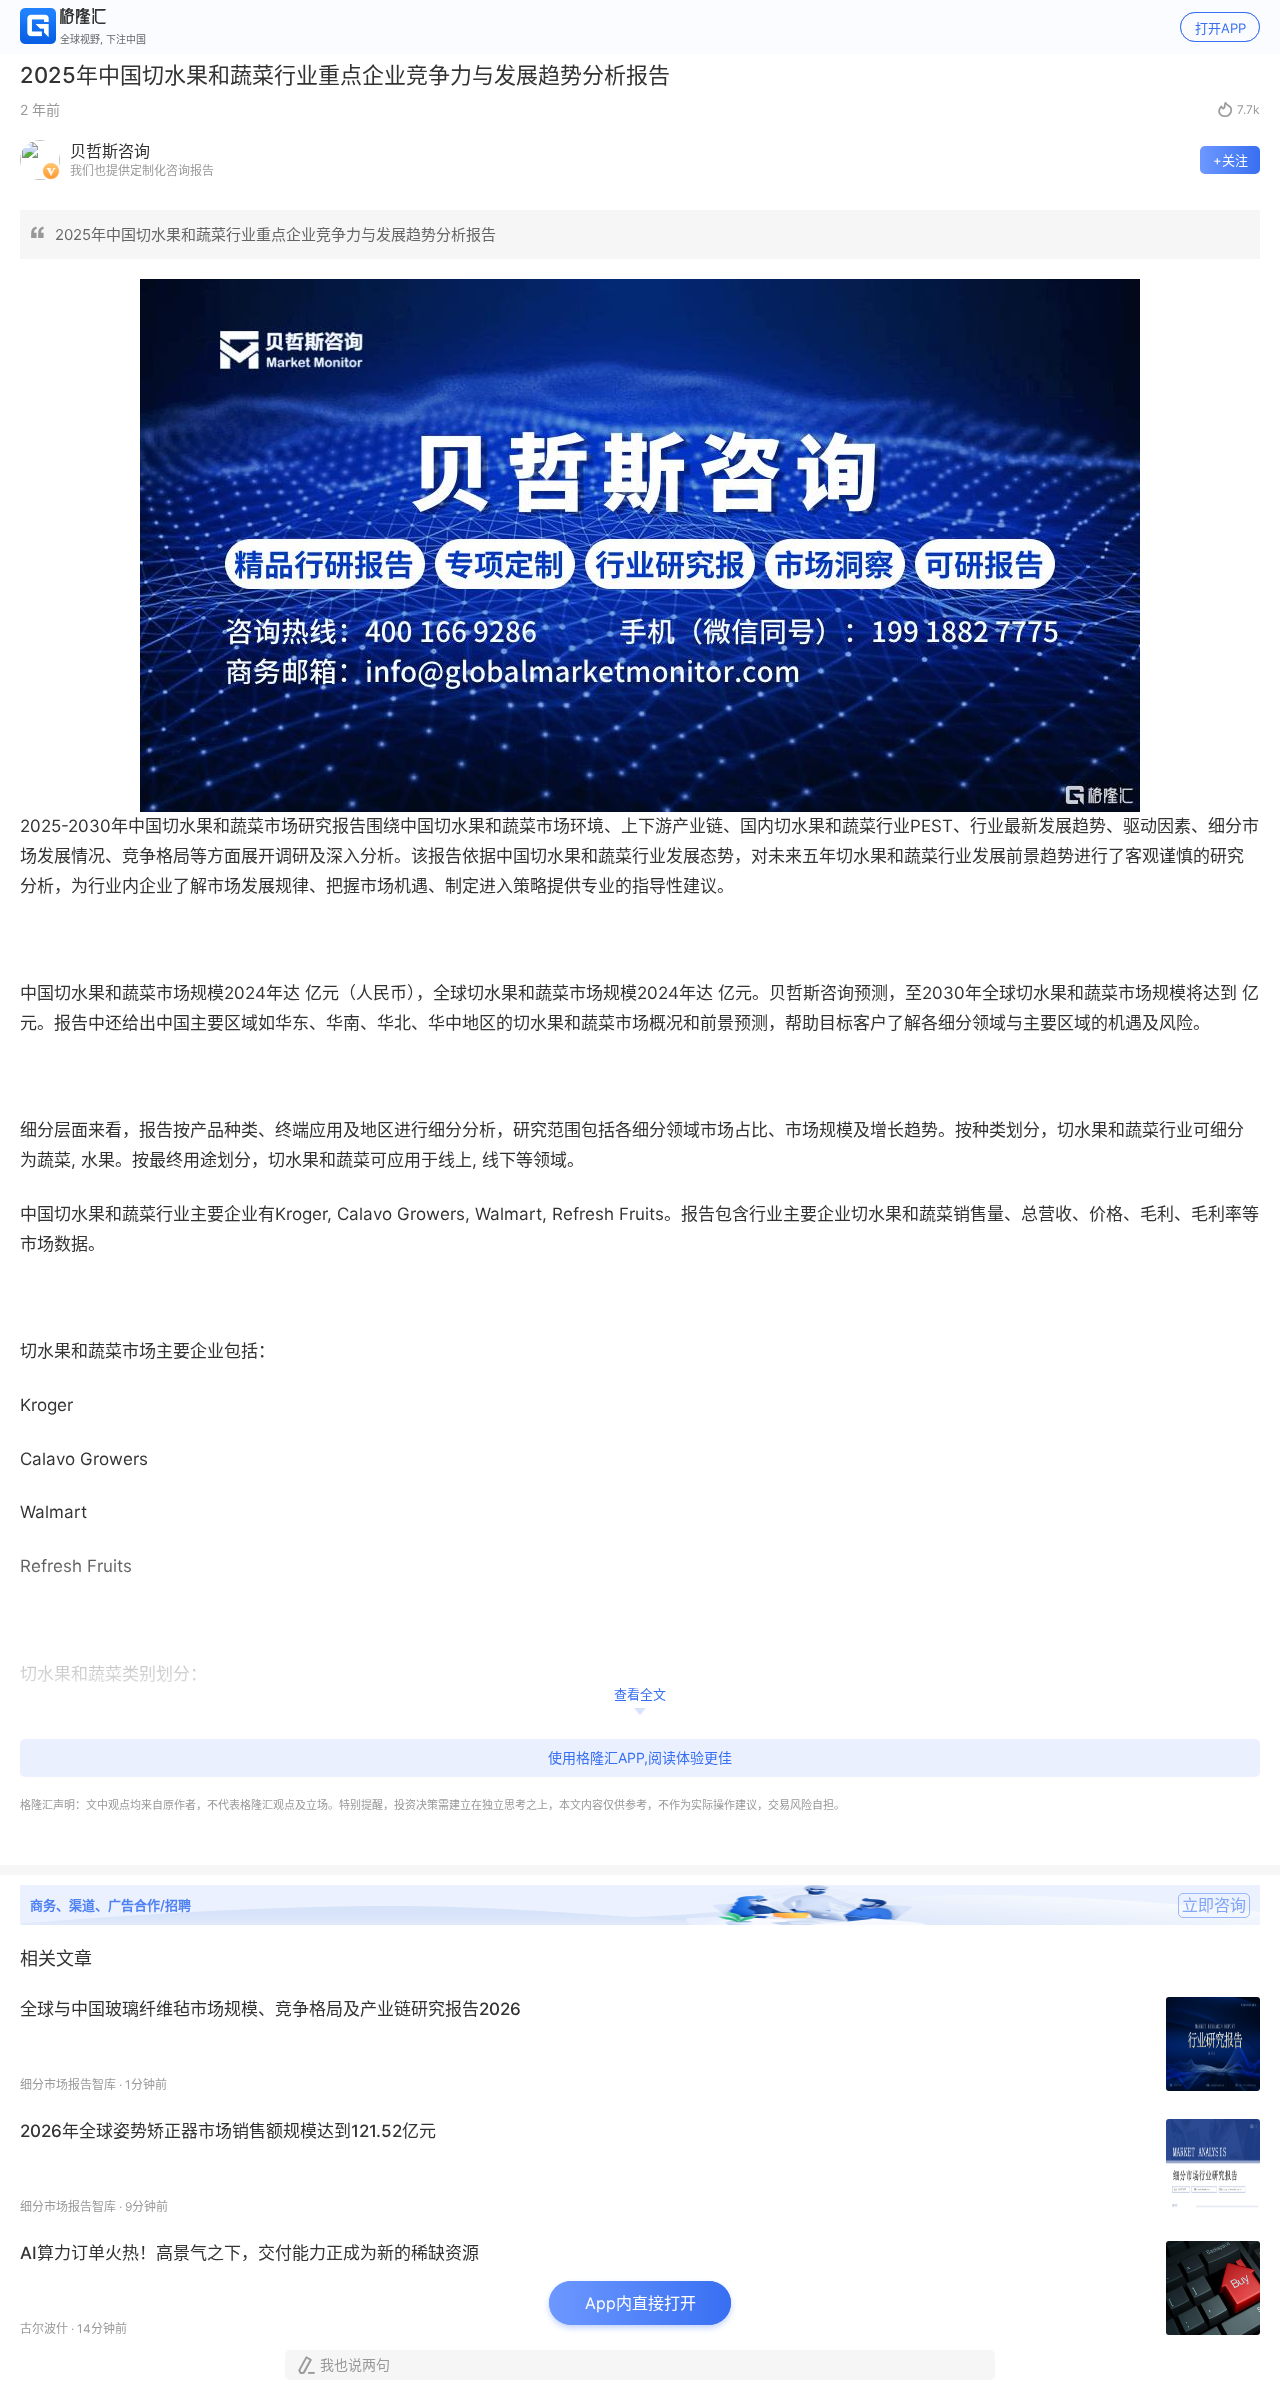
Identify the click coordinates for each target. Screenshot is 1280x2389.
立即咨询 (1214, 1905)
